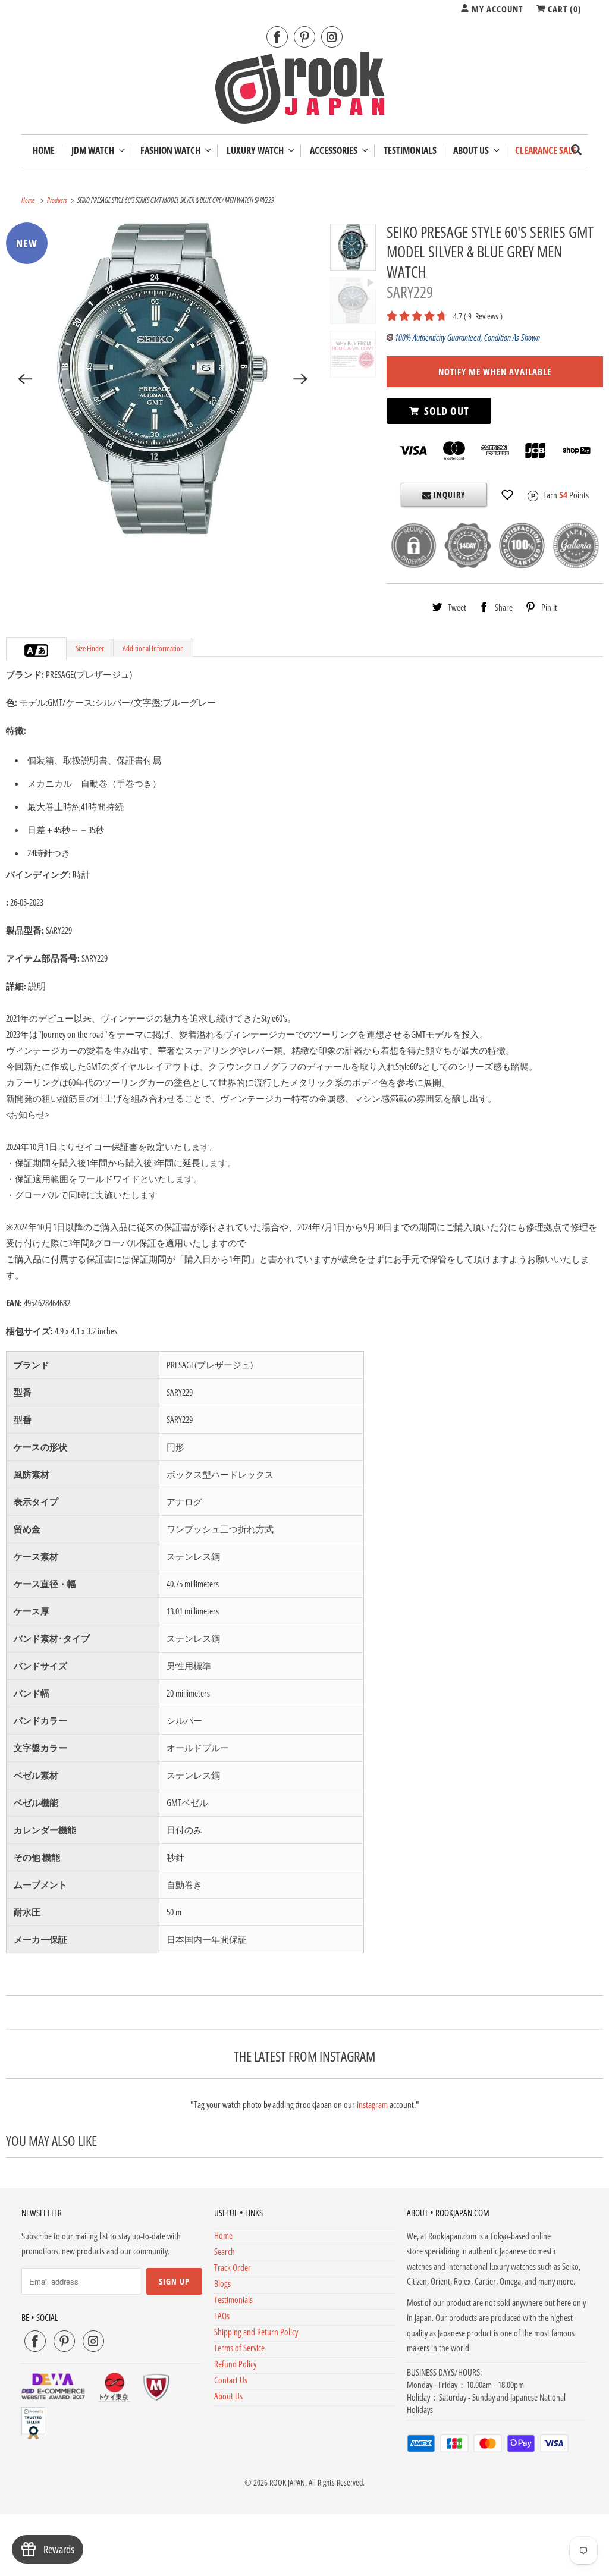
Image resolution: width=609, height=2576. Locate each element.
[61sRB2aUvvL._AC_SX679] (163, 379)
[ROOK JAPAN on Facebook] (277, 37)
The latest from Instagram (304, 2056)
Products (58, 200)
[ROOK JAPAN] (305, 90)
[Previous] (25, 379)
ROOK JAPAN (287, 2482)
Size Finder (90, 648)
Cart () (564, 9)
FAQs (222, 2316)
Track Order (233, 2267)
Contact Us (231, 2380)
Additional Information (153, 648)
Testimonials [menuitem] (410, 151)
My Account (496, 9)
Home (223, 2235)
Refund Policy (235, 2364)
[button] (507, 495)
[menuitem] (98, 151)
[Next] (300, 379)
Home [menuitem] (44, 151)
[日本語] (42, 651)
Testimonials (233, 2299)
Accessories (335, 151)
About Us (473, 151)
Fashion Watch (172, 151)
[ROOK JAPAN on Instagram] (332, 37)
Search (225, 2251)
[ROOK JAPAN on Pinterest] (304, 37)
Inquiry (448, 494)
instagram (372, 2104)
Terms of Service (239, 2348)
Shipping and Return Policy (256, 2332)
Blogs (222, 2283)
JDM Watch (95, 151)
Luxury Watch (257, 151)
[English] (30, 651)
